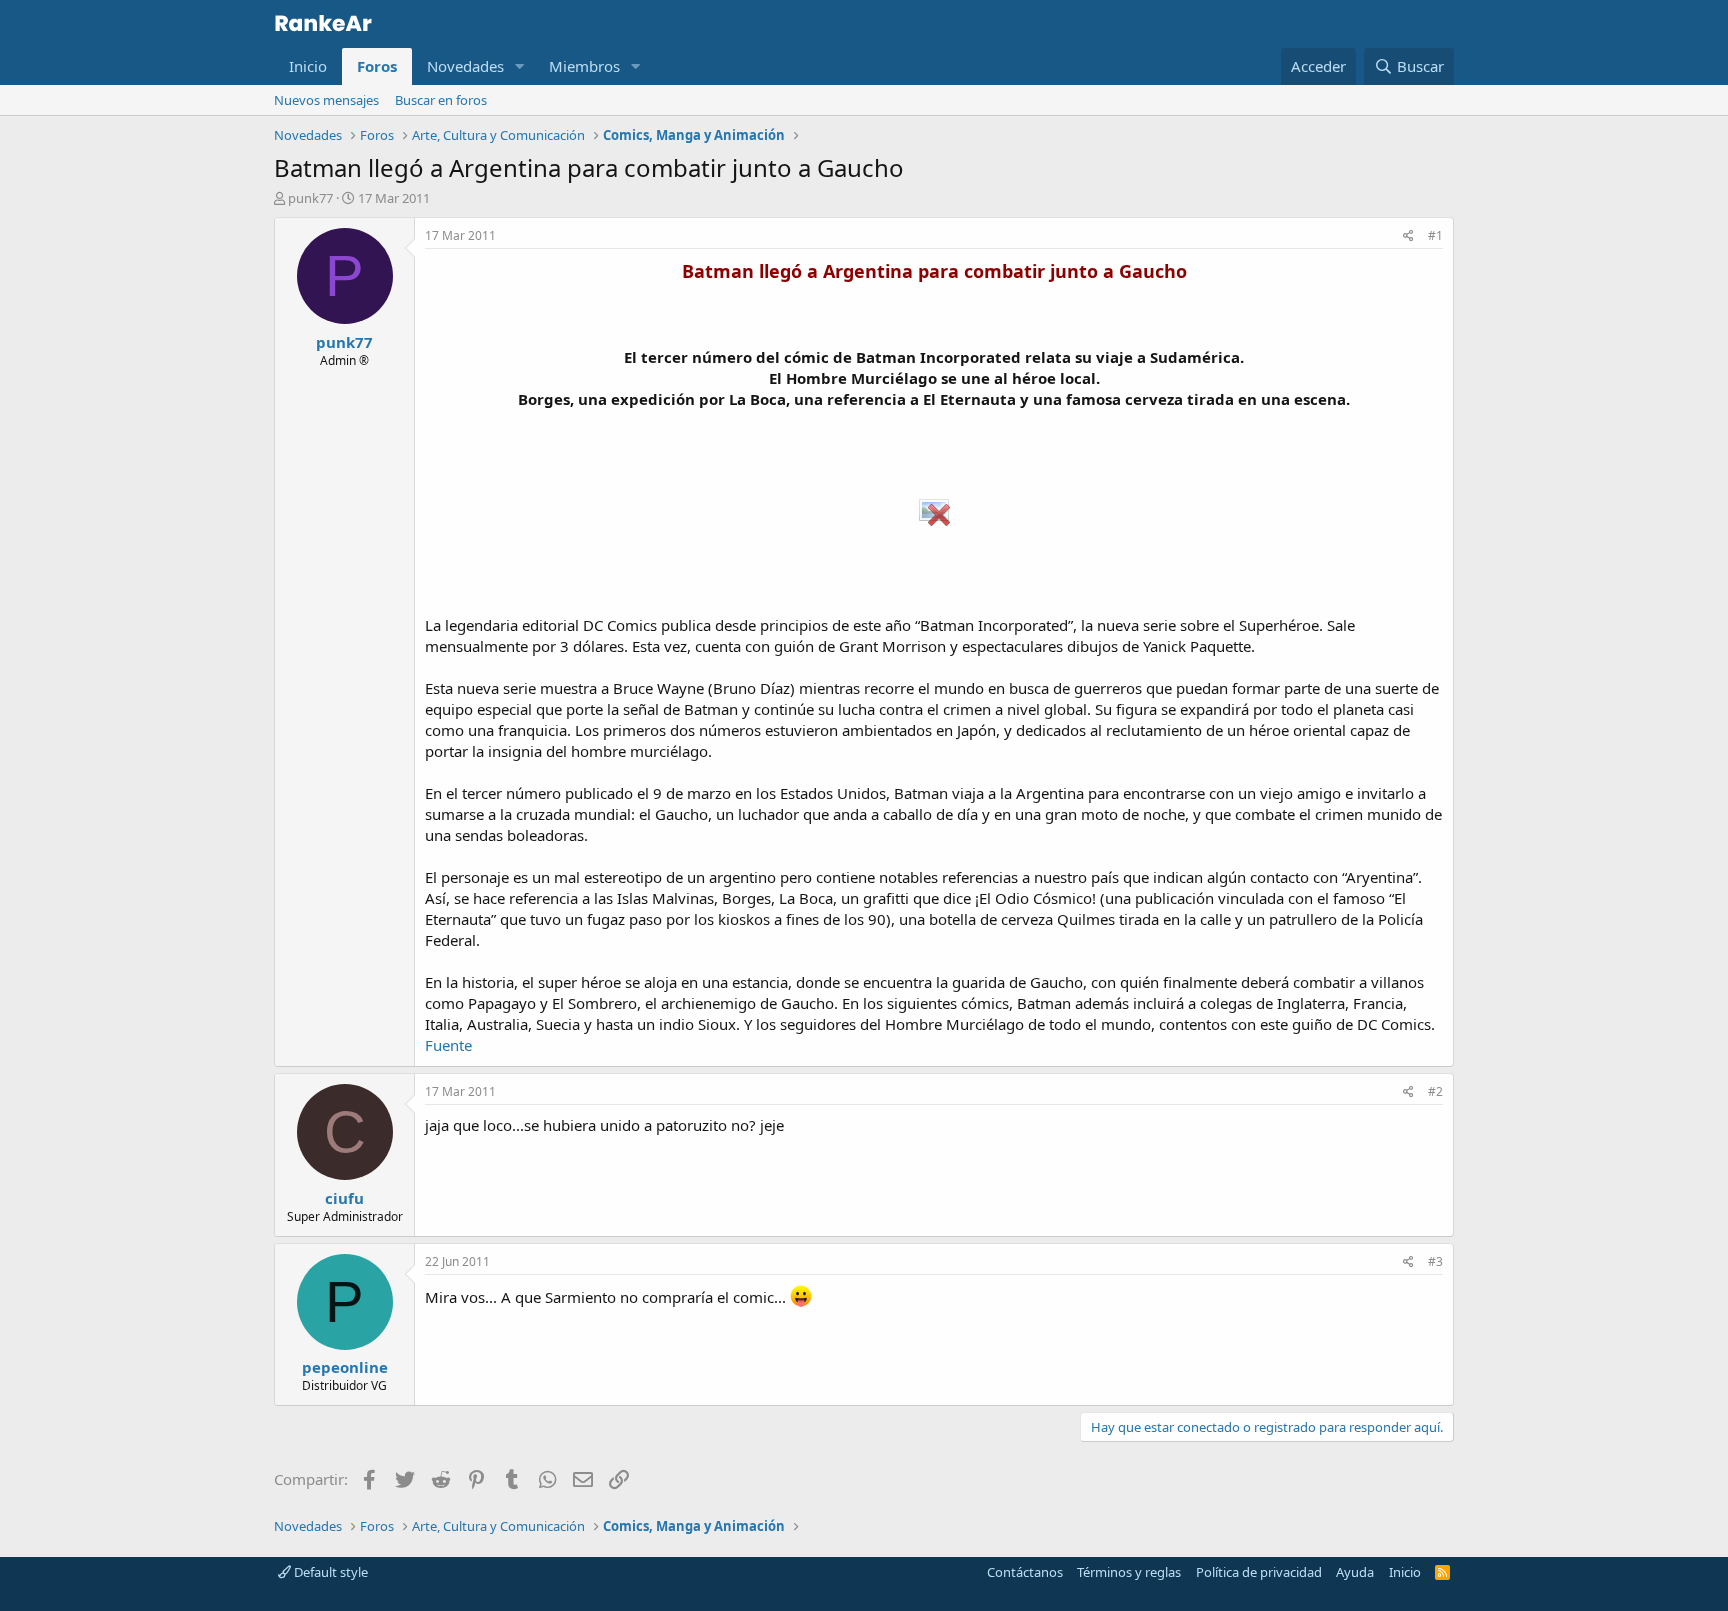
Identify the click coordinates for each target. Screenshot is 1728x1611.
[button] (520, 66)
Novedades (465, 66)
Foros (377, 66)
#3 (1435, 1261)
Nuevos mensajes (326, 100)
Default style (329, 1572)
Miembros (584, 66)
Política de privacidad (1259, 1572)
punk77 (310, 198)
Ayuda (1355, 1572)
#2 (1435, 1091)
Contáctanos (1025, 1572)
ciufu (344, 1198)
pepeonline (345, 1367)
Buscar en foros (441, 100)
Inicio (308, 66)
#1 (1435, 235)
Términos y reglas (1129, 1572)
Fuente (448, 1045)
